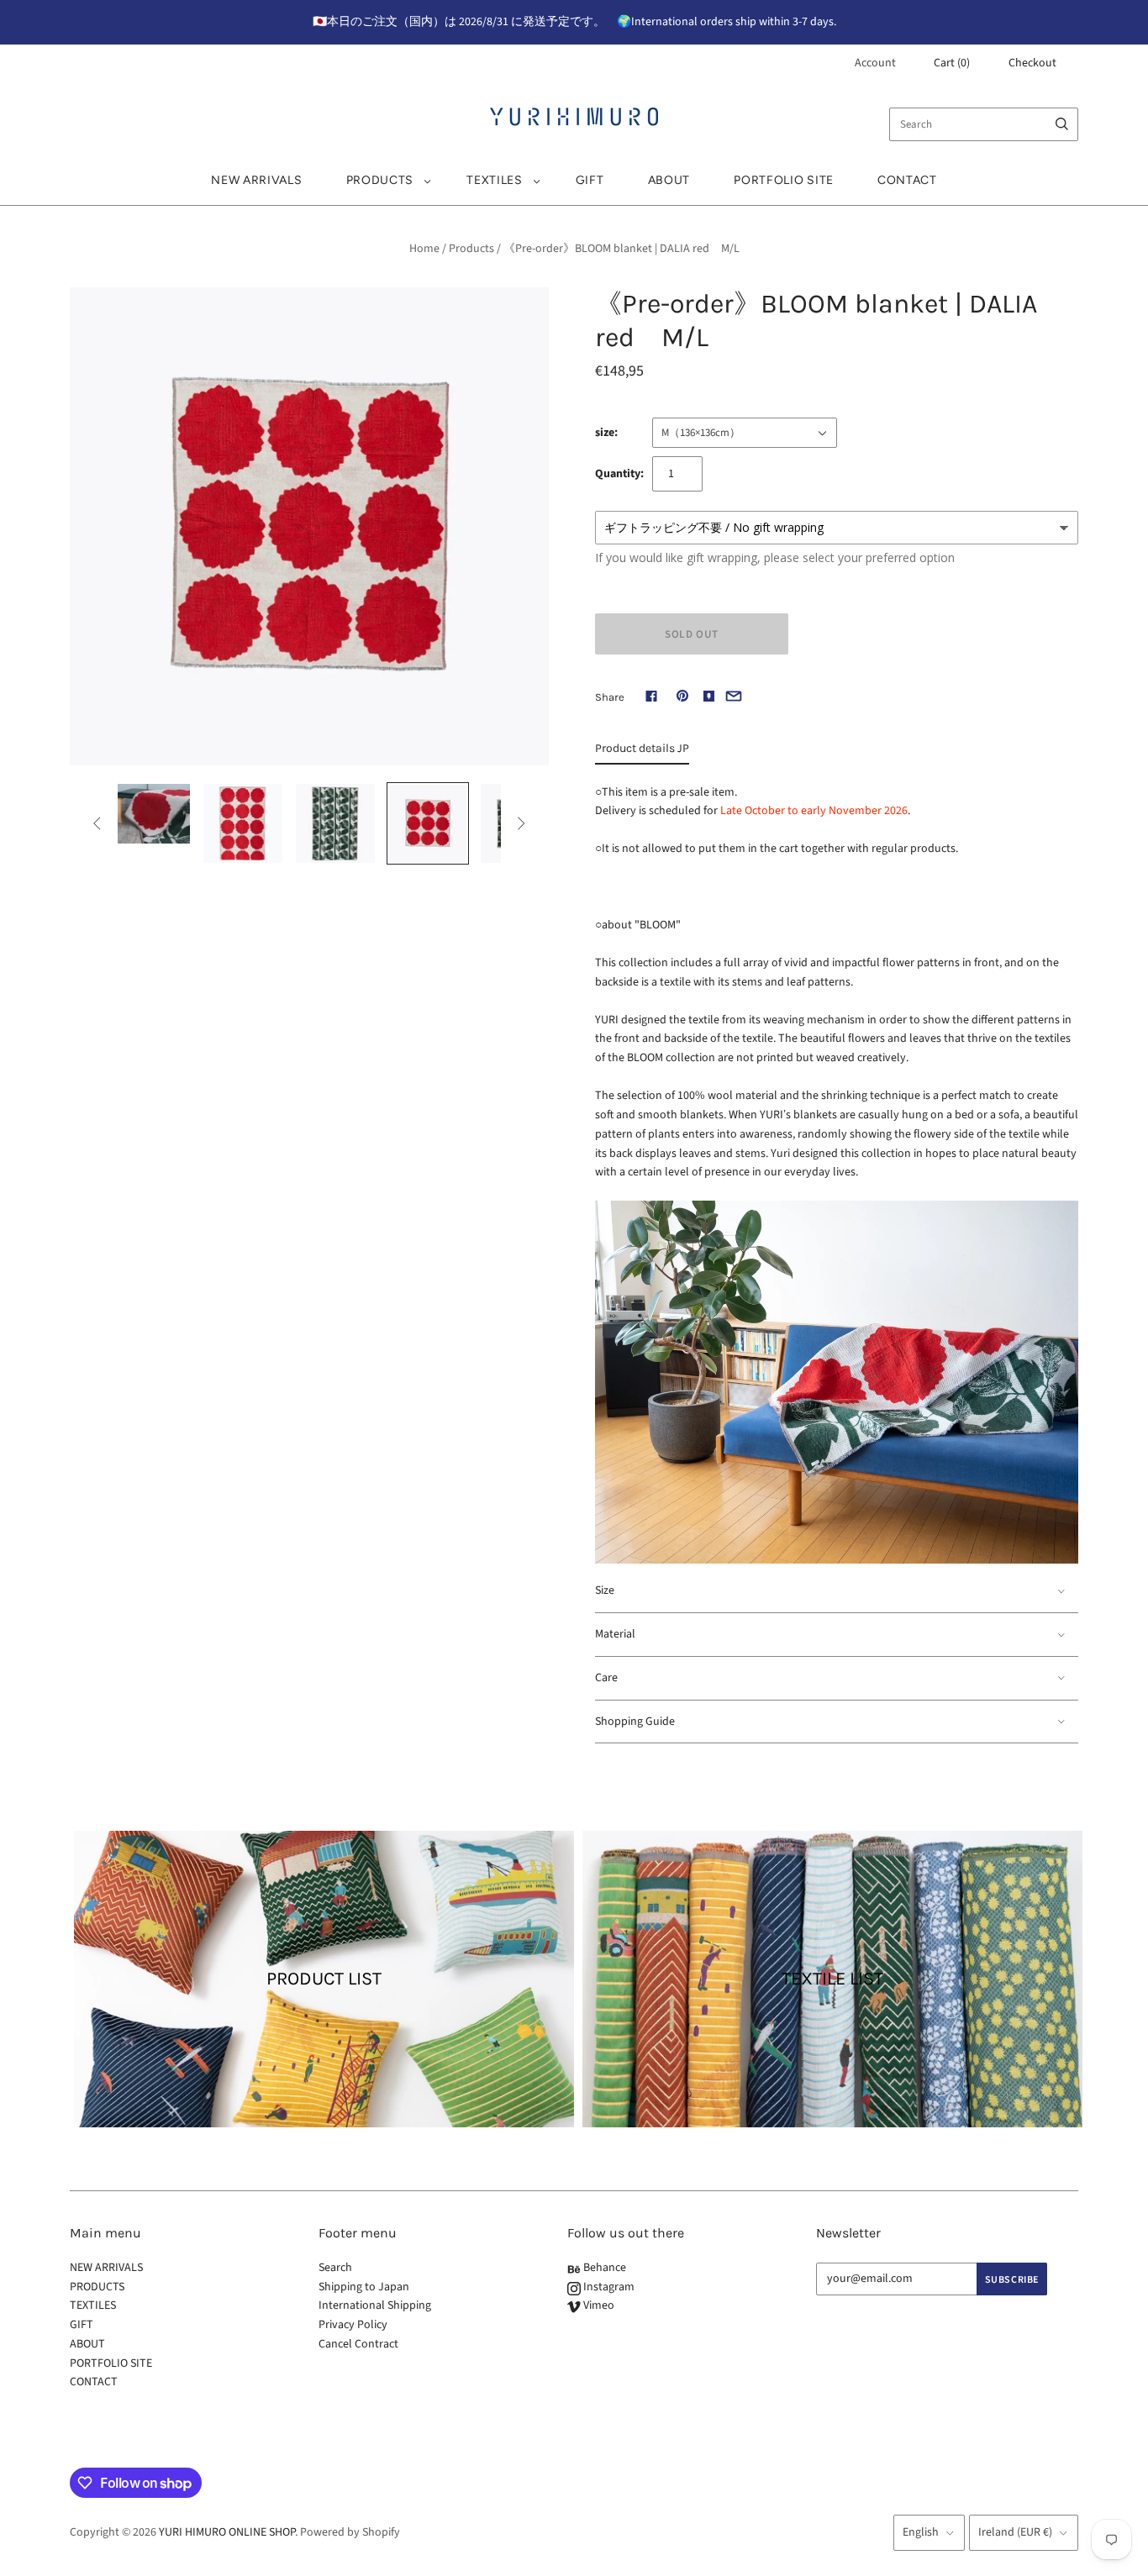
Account (875, 63)
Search (335, 2268)
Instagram (608, 2287)
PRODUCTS (380, 180)
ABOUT (669, 180)
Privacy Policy (353, 2325)
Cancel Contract (358, 2344)
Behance (603, 2268)
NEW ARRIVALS (256, 180)
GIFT (590, 180)
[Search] (1062, 124)
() (952, 63)
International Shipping (375, 2305)
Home (424, 249)
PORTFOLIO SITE (784, 180)
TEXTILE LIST (832, 1979)
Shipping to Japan (364, 2287)
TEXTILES (495, 180)
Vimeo (598, 2305)
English (921, 2532)
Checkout (1032, 63)
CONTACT (907, 180)
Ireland (1015, 2532)
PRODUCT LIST (324, 1979)
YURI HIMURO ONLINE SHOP (227, 2532)
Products (471, 249)
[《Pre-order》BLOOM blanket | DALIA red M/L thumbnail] (150, 814)
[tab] (642, 753)
